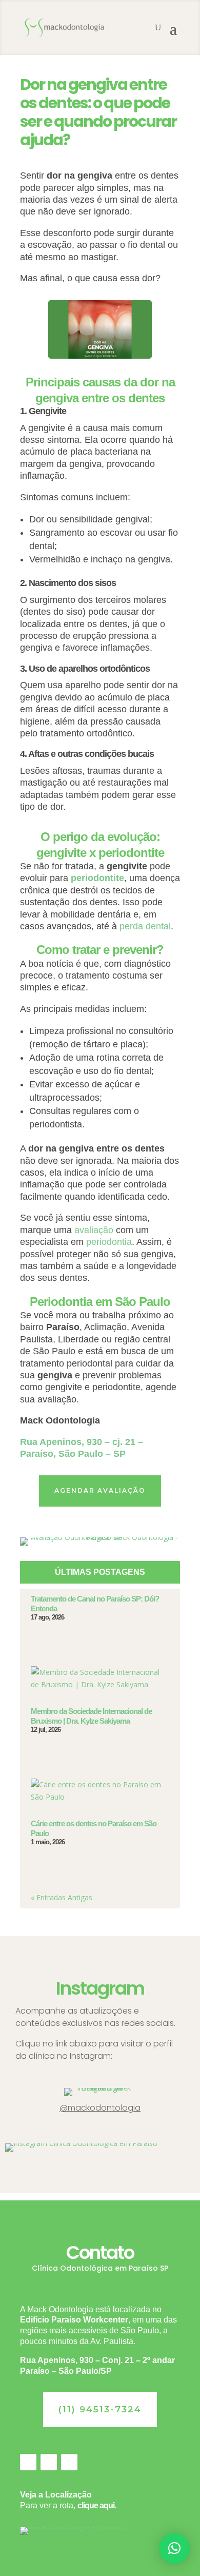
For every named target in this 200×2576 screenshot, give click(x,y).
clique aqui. (97, 2505)
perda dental (145, 926)
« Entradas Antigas (62, 1897)
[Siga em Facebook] (28, 2462)
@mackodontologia (100, 2108)
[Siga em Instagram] (49, 2462)
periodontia (109, 1242)
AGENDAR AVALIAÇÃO (100, 1490)
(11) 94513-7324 (100, 2409)
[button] (174, 2548)
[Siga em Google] (69, 2462)
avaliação (94, 1230)
